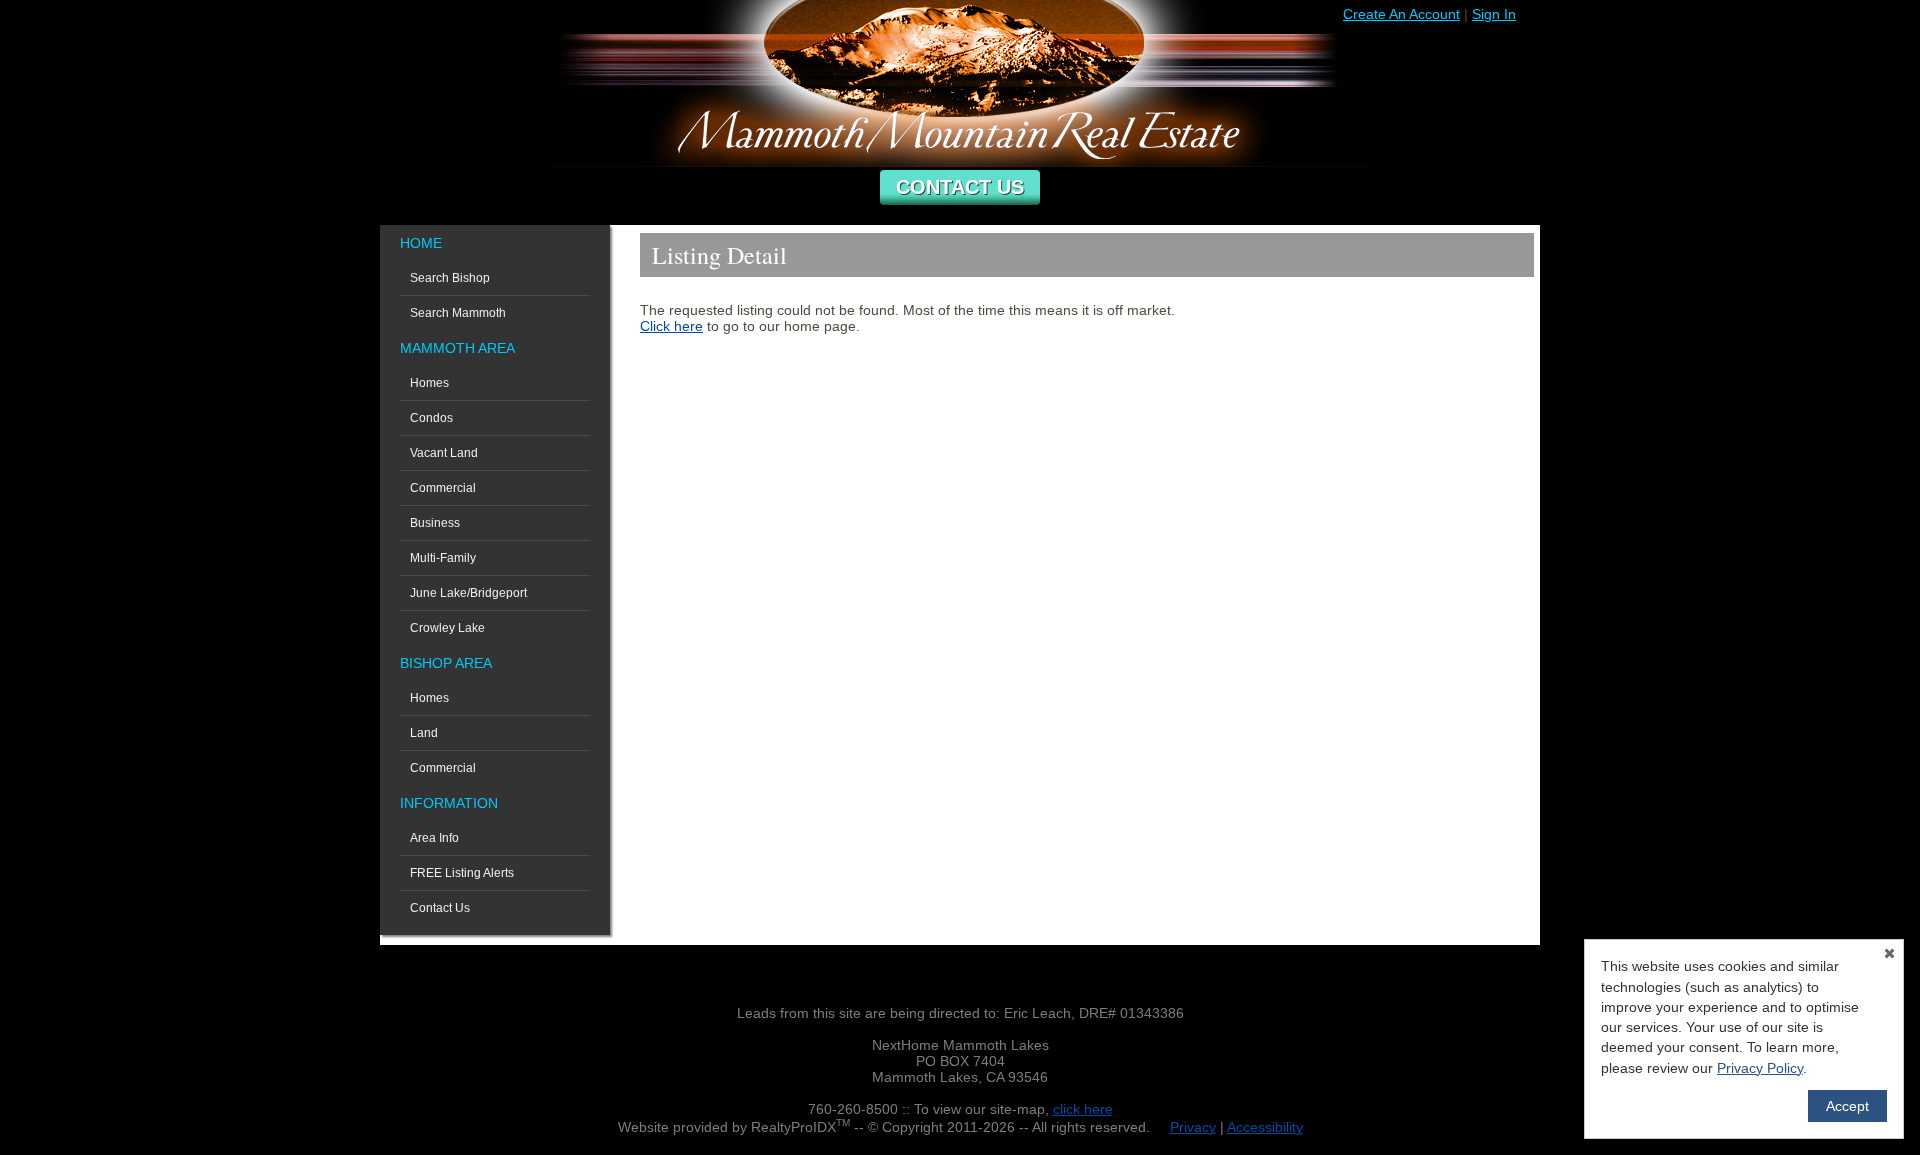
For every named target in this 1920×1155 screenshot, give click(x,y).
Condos (431, 418)
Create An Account (1401, 14)
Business (435, 523)
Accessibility (1265, 1127)
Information (449, 803)
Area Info (434, 838)
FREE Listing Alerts (462, 873)
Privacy (1193, 1127)
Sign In (1494, 14)
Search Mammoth (458, 313)
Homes (429, 383)
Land (424, 733)
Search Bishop (450, 278)
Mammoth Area (457, 348)
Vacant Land (444, 453)
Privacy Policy (1760, 1068)
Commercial (443, 488)
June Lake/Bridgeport (468, 593)
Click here (671, 326)
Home (421, 243)
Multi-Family (443, 558)
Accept (1847, 1106)
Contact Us (960, 187)
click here (1083, 1109)
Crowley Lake (447, 628)
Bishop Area (446, 663)
